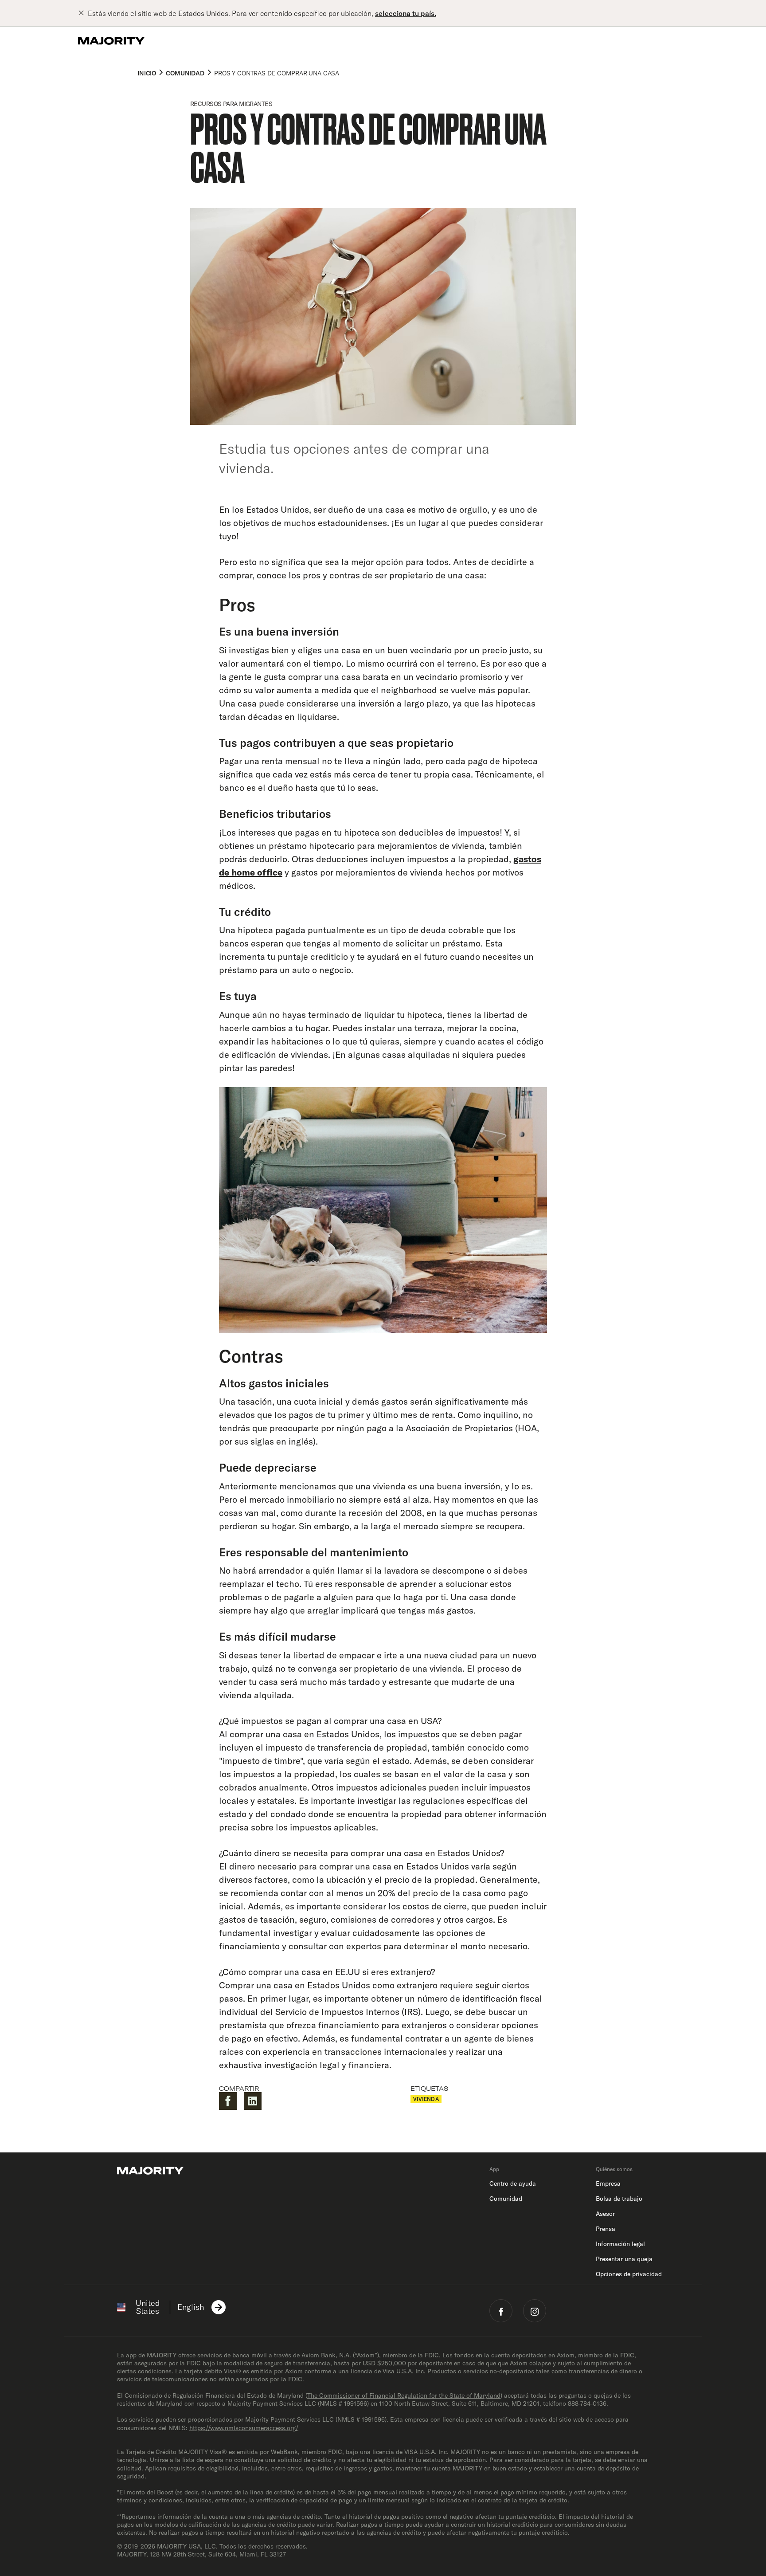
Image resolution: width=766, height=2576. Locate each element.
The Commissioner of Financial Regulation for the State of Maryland (404, 2395)
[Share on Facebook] (228, 2101)
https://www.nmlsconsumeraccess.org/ (244, 2428)
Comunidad (185, 73)
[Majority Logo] (111, 41)
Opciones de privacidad (629, 2274)
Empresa (608, 2183)
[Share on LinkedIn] (253, 2101)
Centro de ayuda (513, 2183)
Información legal (620, 2244)
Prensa (606, 2229)
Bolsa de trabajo (619, 2199)
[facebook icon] (501, 2311)
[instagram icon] (535, 2311)
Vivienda (426, 2099)
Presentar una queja (624, 2259)
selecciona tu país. (406, 13)
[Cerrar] (83, 13)
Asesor (605, 2214)
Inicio (147, 73)
